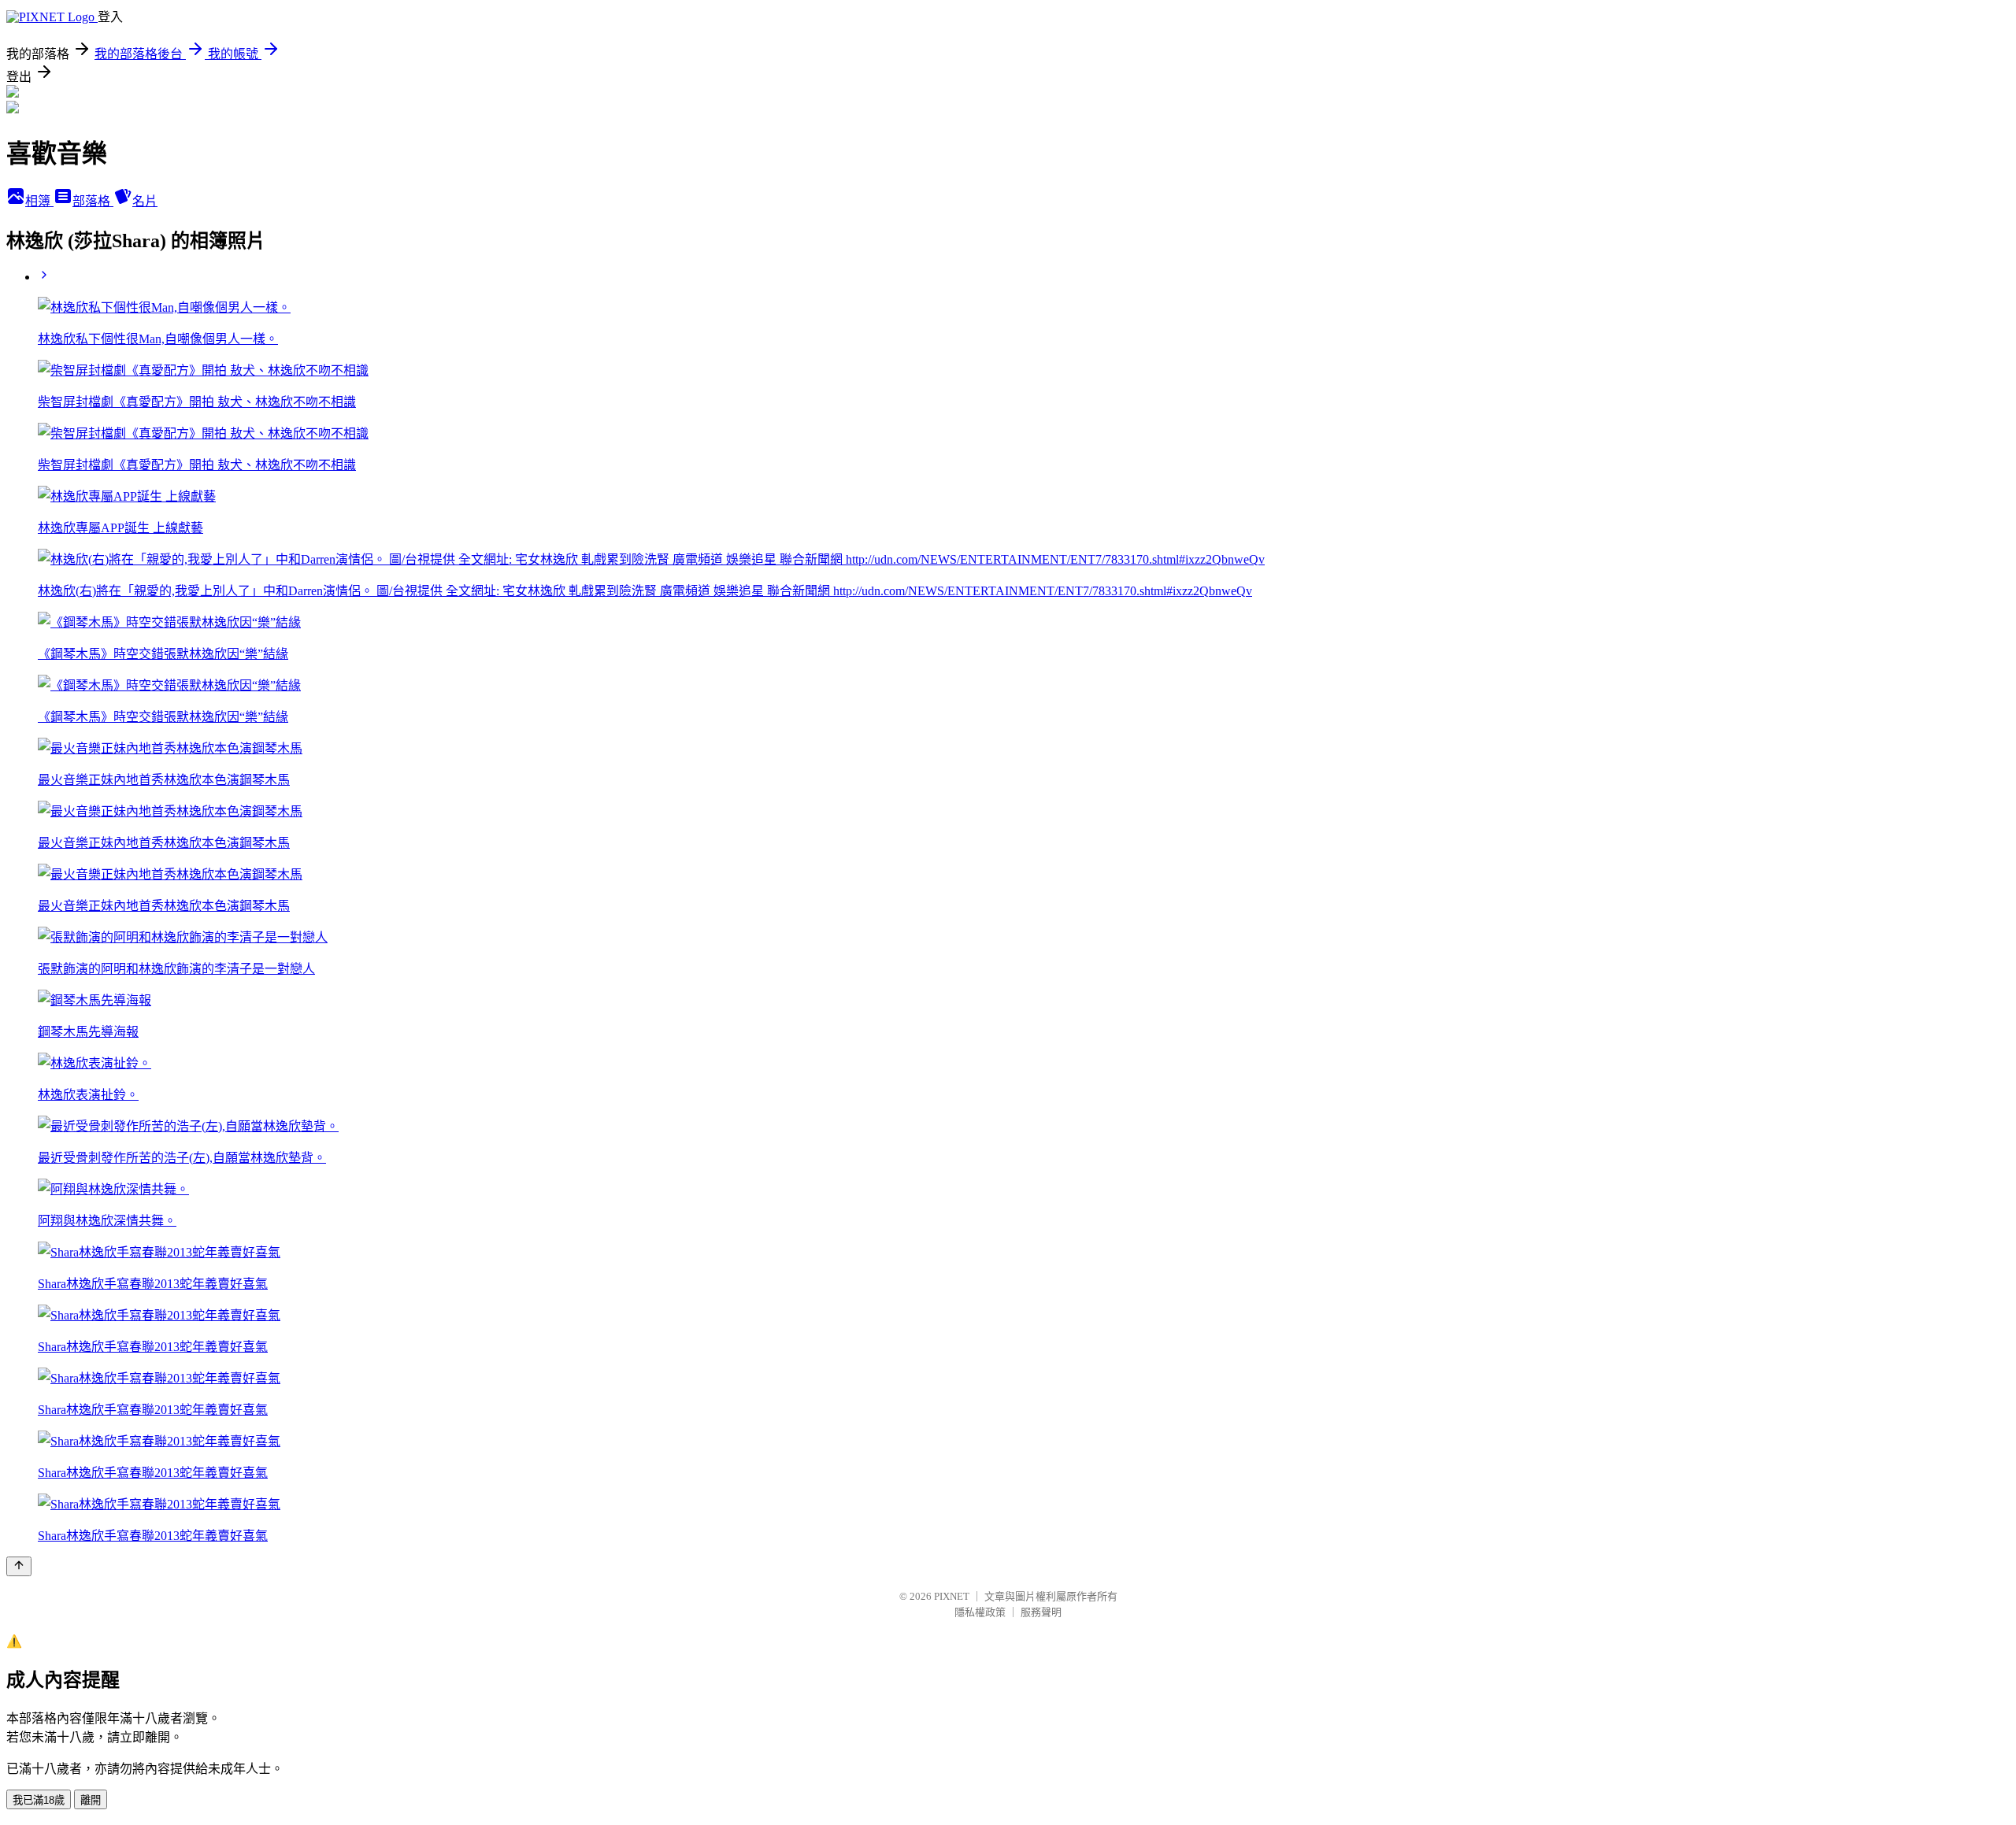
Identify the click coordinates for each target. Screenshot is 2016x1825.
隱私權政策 (980, 1612)
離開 (91, 1800)
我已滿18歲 (39, 1800)
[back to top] (19, 1566)
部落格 (93, 201)
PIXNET (952, 1596)
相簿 (39, 201)
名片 (145, 201)
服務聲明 (1041, 1612)
